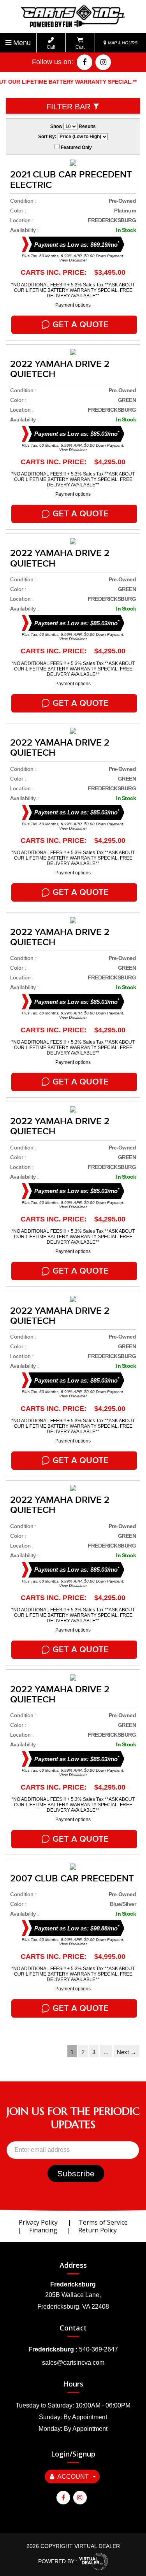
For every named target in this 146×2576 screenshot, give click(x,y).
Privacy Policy (38, 2222)
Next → (127, 2052)
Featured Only (76, 147)
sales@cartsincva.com (73, 2363)
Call (51, 47)
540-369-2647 (99, 2349)
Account (73, 2477)
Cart (80, 47)
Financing (43, 2230)
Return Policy (98, 2230)
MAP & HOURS (122, 43)
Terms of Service (103, 2222)
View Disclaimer (73, 260)
